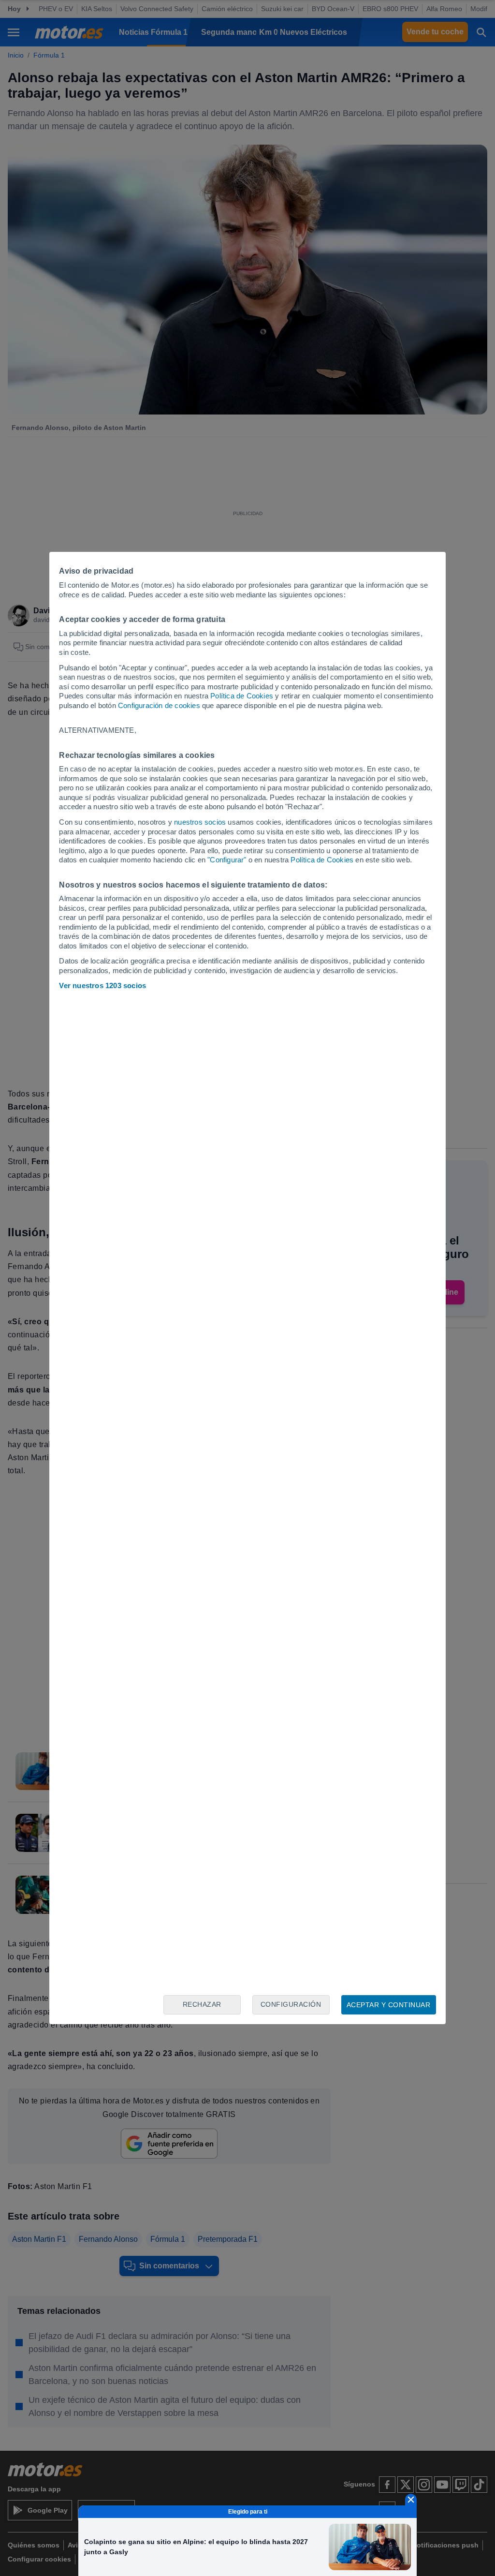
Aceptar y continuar (389, 2005)
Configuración (291, 2004)
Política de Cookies (242, 696)
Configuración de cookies (159, 705)
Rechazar (202, 2004)
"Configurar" (227, 860)
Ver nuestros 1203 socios (102, 985)
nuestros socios (200, 822)
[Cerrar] (411, 2500)
